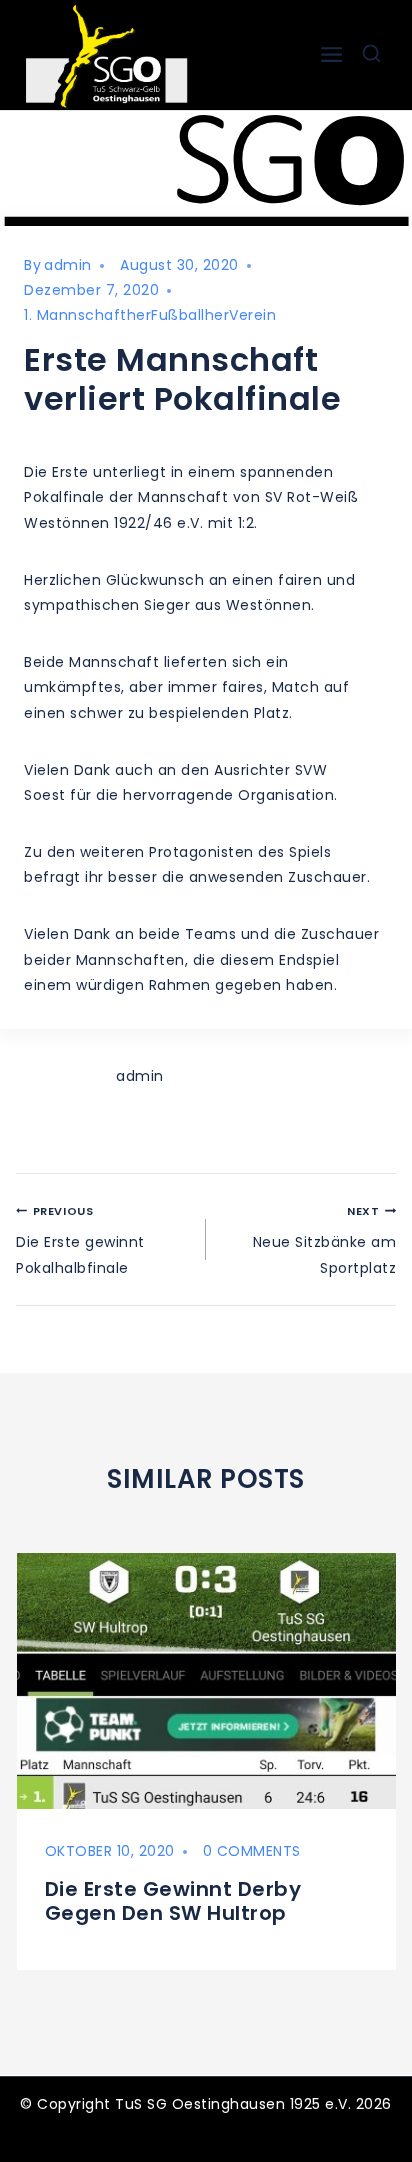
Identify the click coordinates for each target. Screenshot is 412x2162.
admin (68, 265)
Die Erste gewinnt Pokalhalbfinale (80, 1240)
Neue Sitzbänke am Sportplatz (324, 1240)
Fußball (178, 315)
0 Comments (252, 1851)
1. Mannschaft (75, 315)
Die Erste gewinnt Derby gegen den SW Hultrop (173, 1901)
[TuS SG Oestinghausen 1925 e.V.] (111, 55)
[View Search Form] (371, 54)
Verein (252, 315)
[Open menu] (331, 54)
